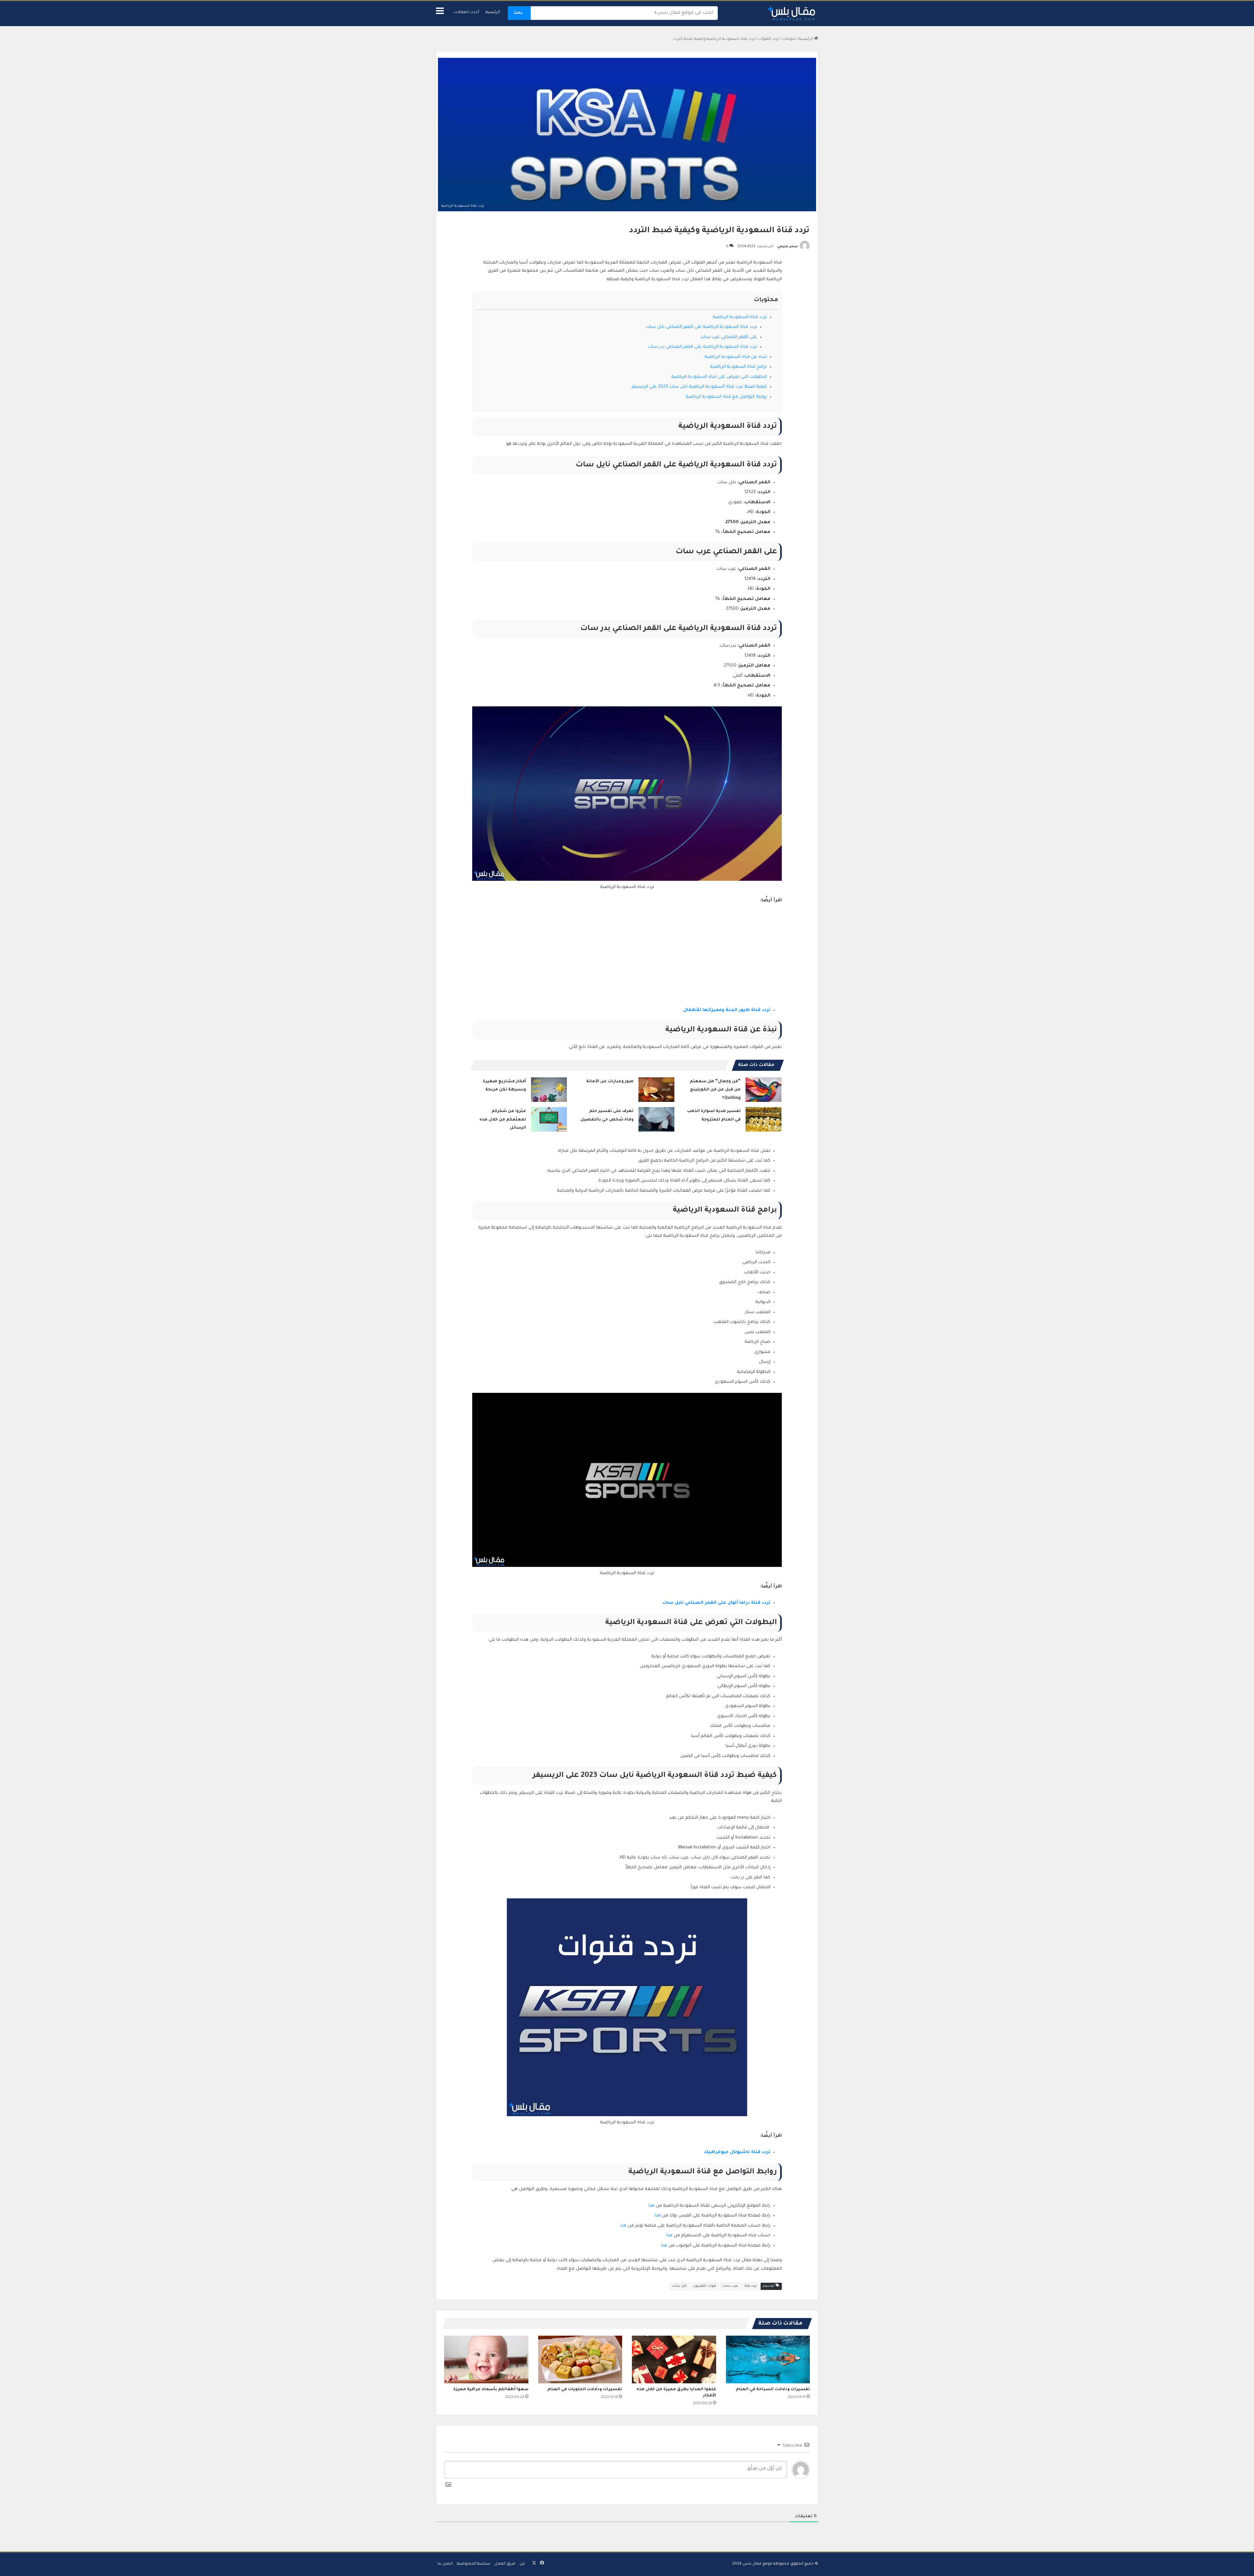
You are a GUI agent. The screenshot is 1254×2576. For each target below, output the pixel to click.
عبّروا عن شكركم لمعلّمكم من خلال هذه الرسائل (503, 1120)
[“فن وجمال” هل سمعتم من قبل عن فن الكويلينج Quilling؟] (764, 1090)
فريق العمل (505, 2564)
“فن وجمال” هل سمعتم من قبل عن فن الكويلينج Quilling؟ (715, 1090)
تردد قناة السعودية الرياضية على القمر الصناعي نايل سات (701, 327)
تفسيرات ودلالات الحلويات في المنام (585, 2390)
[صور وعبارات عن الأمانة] (656, 1090)
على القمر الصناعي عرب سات (728, 337)
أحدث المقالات (466, 13)
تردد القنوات (769, 39)
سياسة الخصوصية (474, 2564)
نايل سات (679, 2286)
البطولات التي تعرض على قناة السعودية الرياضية (718, 377)
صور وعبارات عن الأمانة (610, 1082)
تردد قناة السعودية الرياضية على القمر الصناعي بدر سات (702, 347)
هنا (651, 2206)
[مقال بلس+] (792, 14)
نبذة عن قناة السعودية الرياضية (735, 357)
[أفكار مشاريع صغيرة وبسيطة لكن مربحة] (549, 1090)
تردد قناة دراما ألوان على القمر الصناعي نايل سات (716, 1603)
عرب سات (730, 2286)
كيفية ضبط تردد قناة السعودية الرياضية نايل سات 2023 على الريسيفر (699, 387)
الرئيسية (493, 13)
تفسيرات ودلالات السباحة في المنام (773, 2390)
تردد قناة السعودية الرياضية (739, 317)
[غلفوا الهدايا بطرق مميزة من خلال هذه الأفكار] (674, 2359)
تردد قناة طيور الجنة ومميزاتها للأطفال (727, 1010)
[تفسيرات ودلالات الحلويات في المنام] (580, 2359)
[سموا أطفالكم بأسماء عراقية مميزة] (486, 2359)
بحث (518, 13)
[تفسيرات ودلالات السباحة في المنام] (768, 2359)
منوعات (789, 39)
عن (522, 2564)
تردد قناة (750, 2286)
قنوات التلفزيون (705, 2286)
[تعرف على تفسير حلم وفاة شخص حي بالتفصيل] (656, 1119)
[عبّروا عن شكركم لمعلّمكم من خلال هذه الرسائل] (549, 1119)
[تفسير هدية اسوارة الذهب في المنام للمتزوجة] (764, 1119)
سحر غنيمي (788, 247)
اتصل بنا (445, 2564)
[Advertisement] (627, 958)
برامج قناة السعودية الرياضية (738, 367)
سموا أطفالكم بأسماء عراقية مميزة (491, 2390)
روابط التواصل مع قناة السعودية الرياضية (726, 397)
